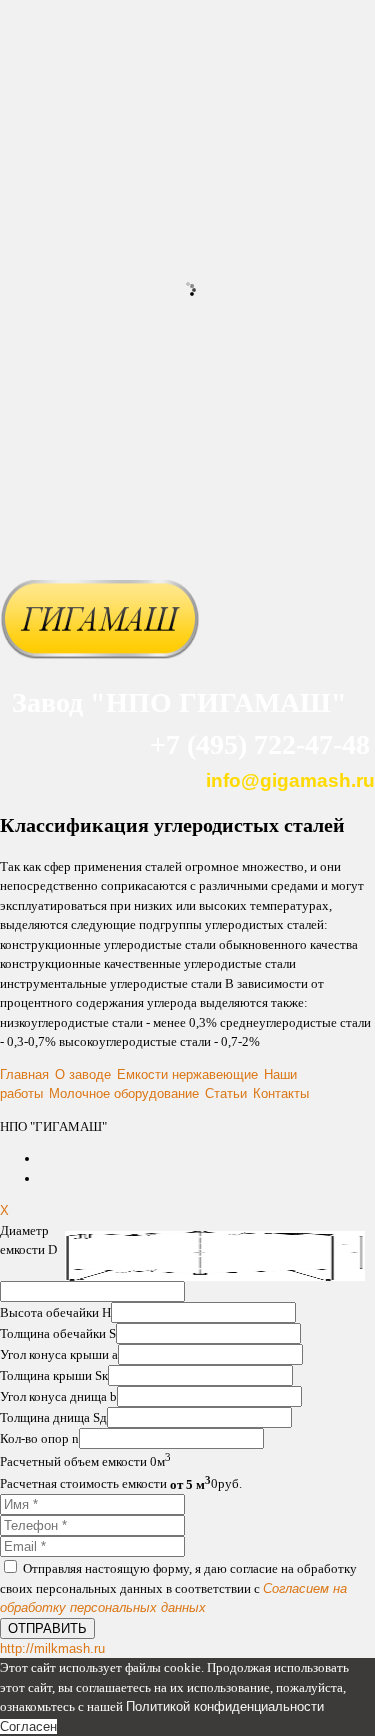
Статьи (226, 1093)
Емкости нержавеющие (187, 1074)
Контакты (281, 1093)
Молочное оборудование (124, 1093)
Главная (24, 1074)
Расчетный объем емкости (75, 1461)
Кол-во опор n (39, 1438)
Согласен (28, 1726)
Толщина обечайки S (58, 1333)
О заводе (83, 1074)
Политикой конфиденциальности (225, 1706)
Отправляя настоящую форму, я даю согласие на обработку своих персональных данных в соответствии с (178, 1588)
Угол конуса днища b (58, 1396)
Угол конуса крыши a (59, 1354)
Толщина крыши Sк (54, 1375)
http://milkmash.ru (52, 1648)
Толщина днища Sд (53, 1417)
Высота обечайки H (55, 1312)
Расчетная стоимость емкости (105, 1484)
